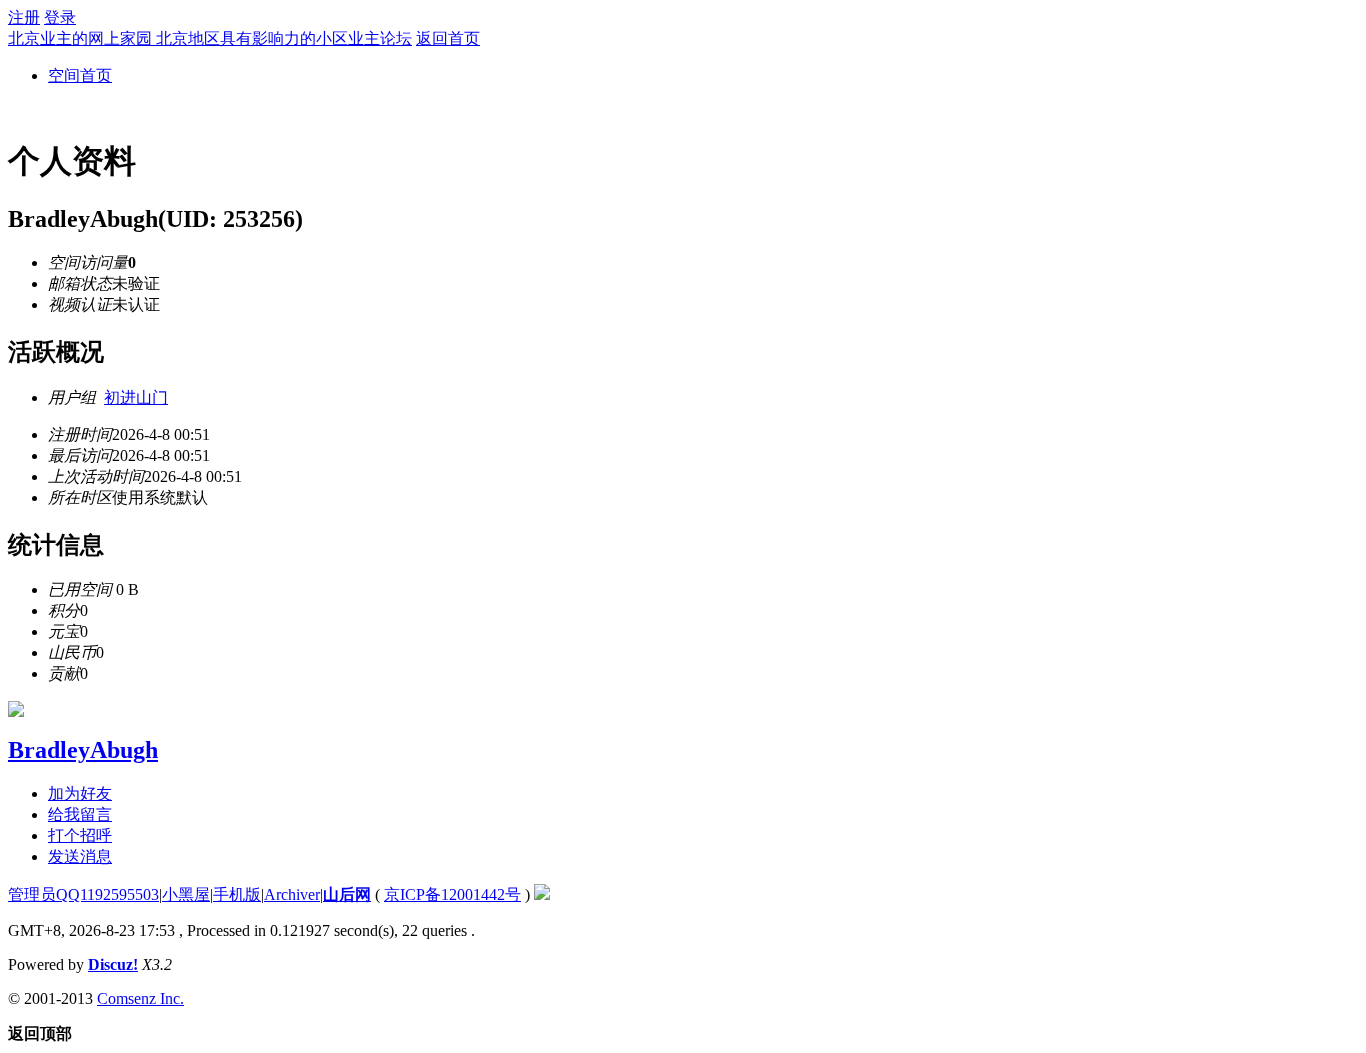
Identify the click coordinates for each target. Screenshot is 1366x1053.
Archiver (292, 894)
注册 (24, 17)
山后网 (347, 894)
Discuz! (113, 964)
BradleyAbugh (83, 750)
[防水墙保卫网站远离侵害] (542, 894)
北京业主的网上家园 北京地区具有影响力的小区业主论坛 (210, 38)
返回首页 (448, 38)
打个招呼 (80, 835)
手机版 (237, 894)
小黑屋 (186, 894)
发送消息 (80, 856)
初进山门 (136, 397)
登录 (60, 17)
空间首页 (80, 75)
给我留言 (80, 814)
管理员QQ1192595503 (83, 894)
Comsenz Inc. (140, 998)
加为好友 (80, 793)
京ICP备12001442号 (452, 894)
